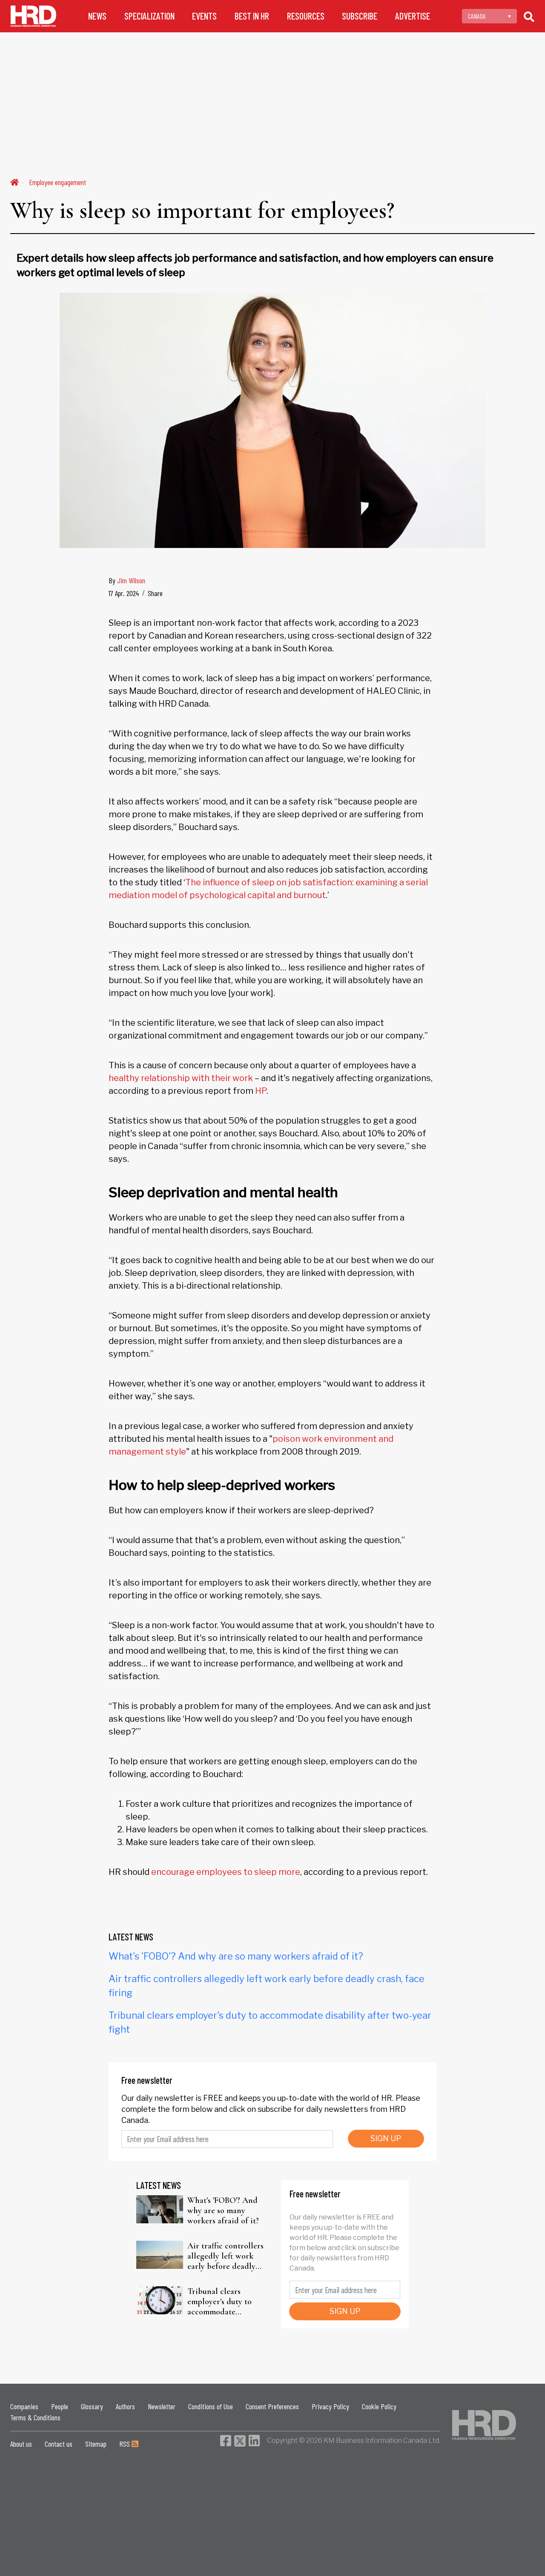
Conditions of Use (211, 2406)
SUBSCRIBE (360, 16)
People (60, 2406)
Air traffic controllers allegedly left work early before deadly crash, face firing (225, 2256)
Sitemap (96, 2444)
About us (21, 2444)
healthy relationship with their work (181, 1078)
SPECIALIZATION (149, 16)
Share (155, 593)
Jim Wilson (131, 580)
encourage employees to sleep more (226, 1872)
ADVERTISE (413, 16)
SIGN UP (386, 2138)
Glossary (92, 2406)
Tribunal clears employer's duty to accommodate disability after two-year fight (222, 2302)
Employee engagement (57, 182)
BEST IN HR (252, 16)
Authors (125, 2406)
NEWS (97, 16)
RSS (125, 2444)
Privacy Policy (330, 2406)
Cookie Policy (379, 2406)
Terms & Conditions (35, 2417)
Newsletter (162, 2406)
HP (261, 1091)
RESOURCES (306, 16)
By (127, 580)
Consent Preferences (272, 2406)
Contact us (59, 2444)
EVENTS (204, 16)
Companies (24, 2406)
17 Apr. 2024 (124, 593)
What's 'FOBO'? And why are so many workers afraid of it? (236, 1956)
